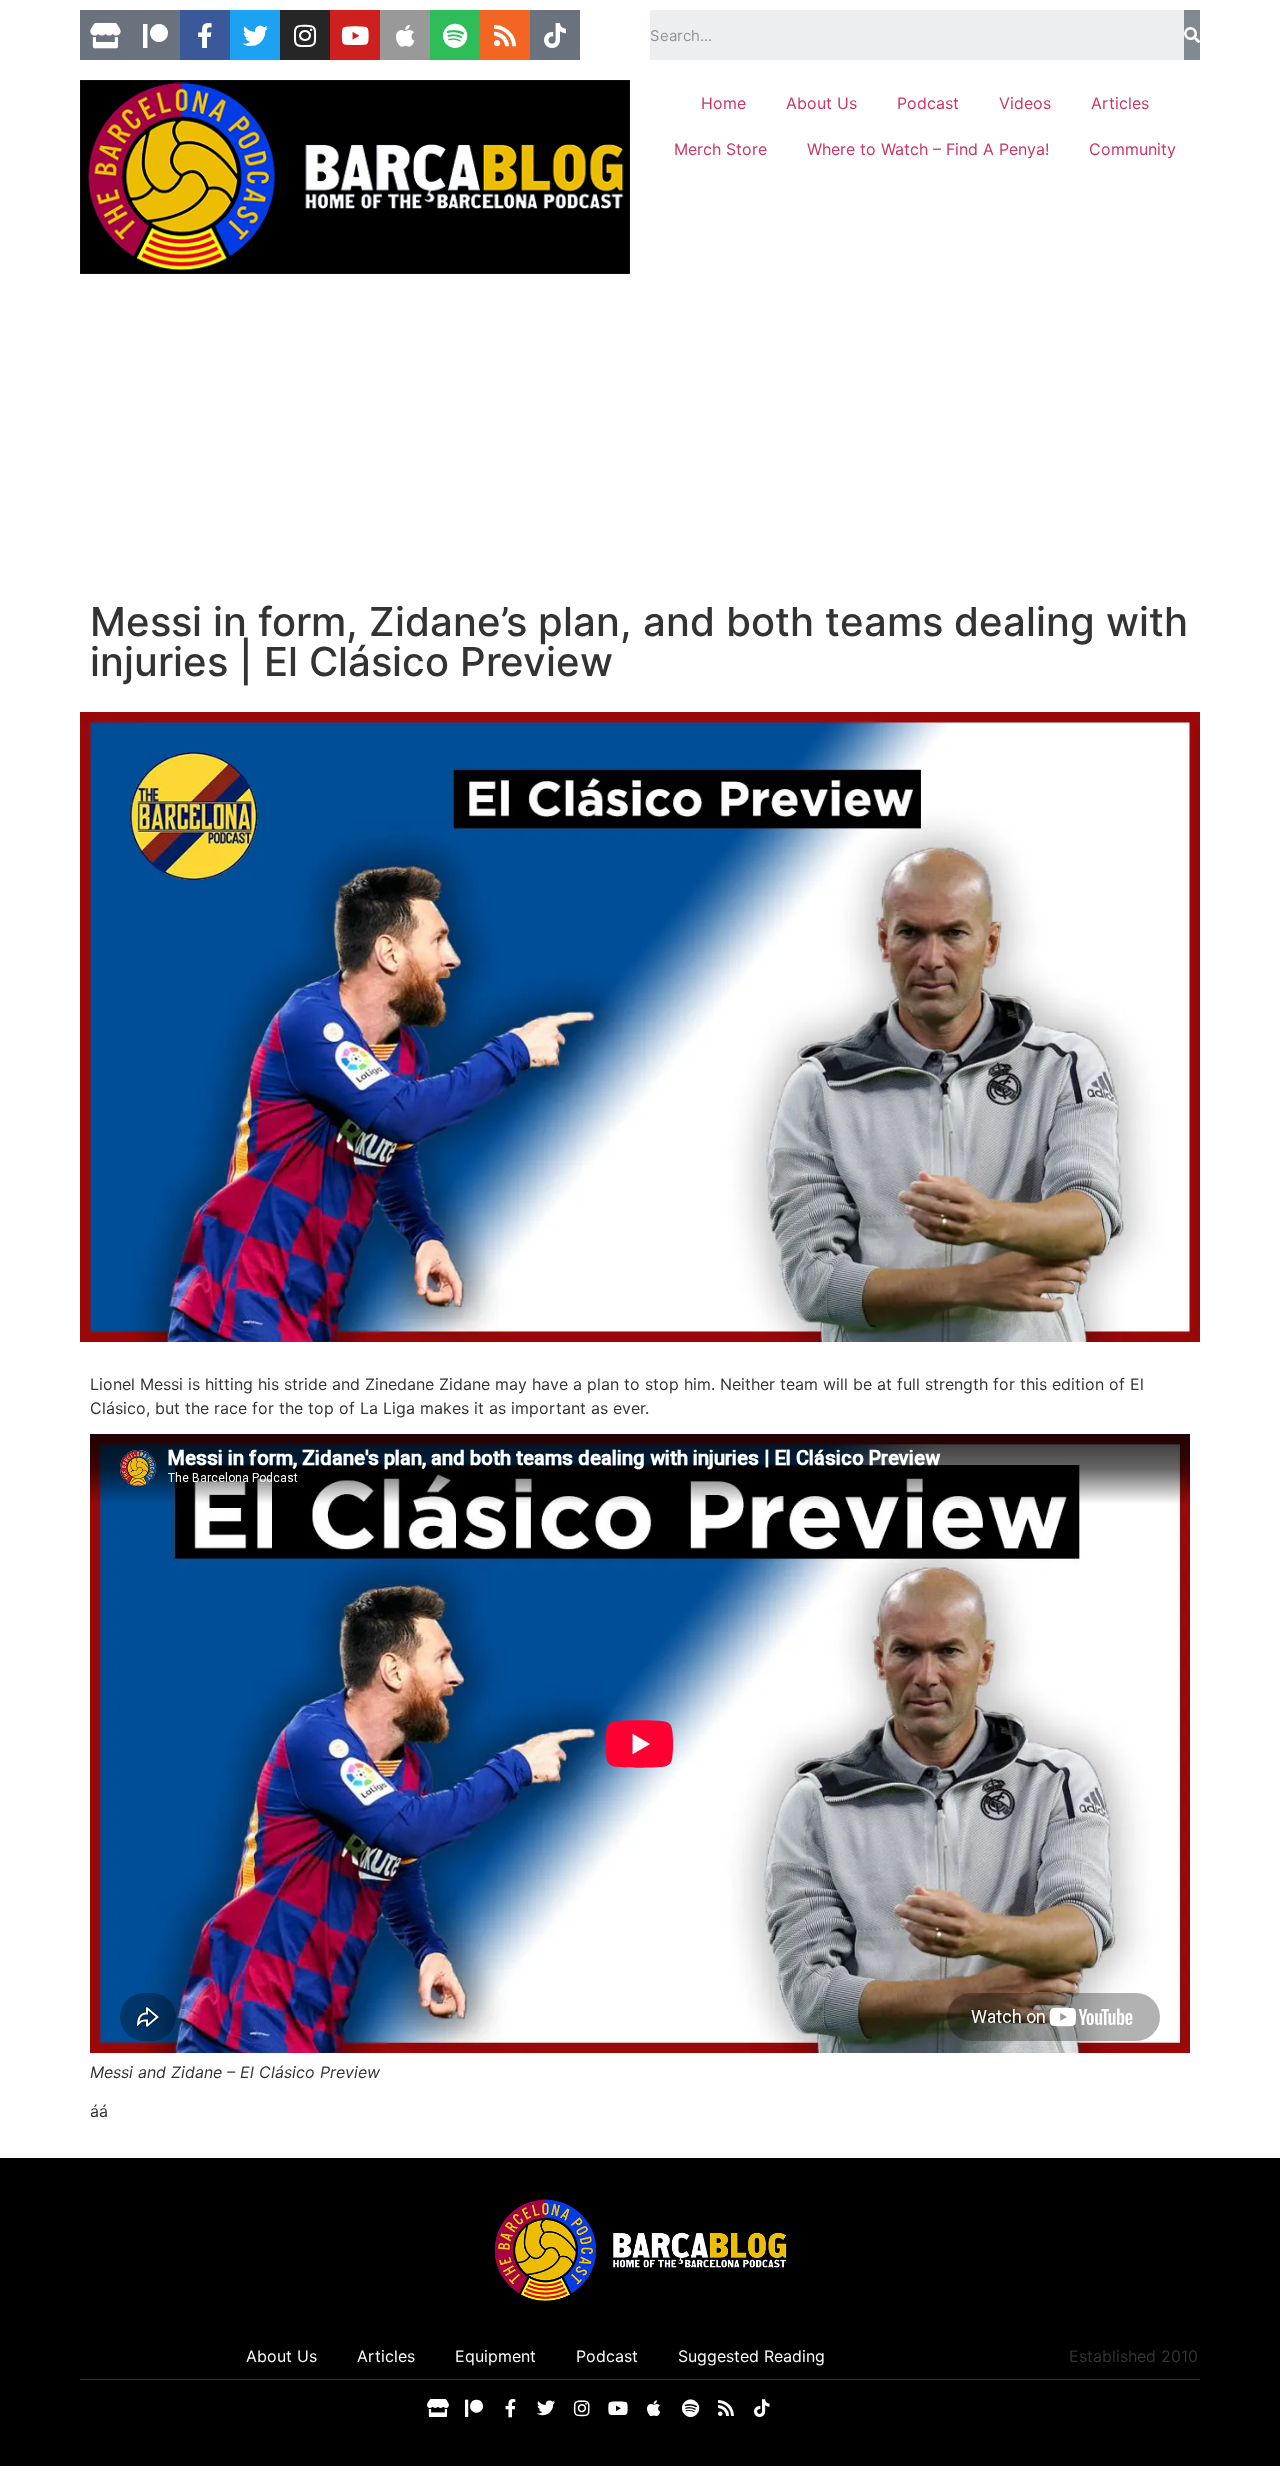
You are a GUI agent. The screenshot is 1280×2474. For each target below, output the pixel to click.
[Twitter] (255, 35)
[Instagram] (305, 35)
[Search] (1192, 35)
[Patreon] (155, 35)
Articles (1120, 103)
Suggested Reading (751, 2356)
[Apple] (405, 35)
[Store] (105, 35)
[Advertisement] (640, 452)
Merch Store (720, 149)
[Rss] (505, 35)
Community (1132, 149)
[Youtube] (355, 35)
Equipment (495, 2356)
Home (723, 103)
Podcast (928, 103)
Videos (1025, 103)
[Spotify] (455, 35)
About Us (821, 103)
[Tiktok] (555, 35)
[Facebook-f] (205, 35)
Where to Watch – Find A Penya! (928, 149)
